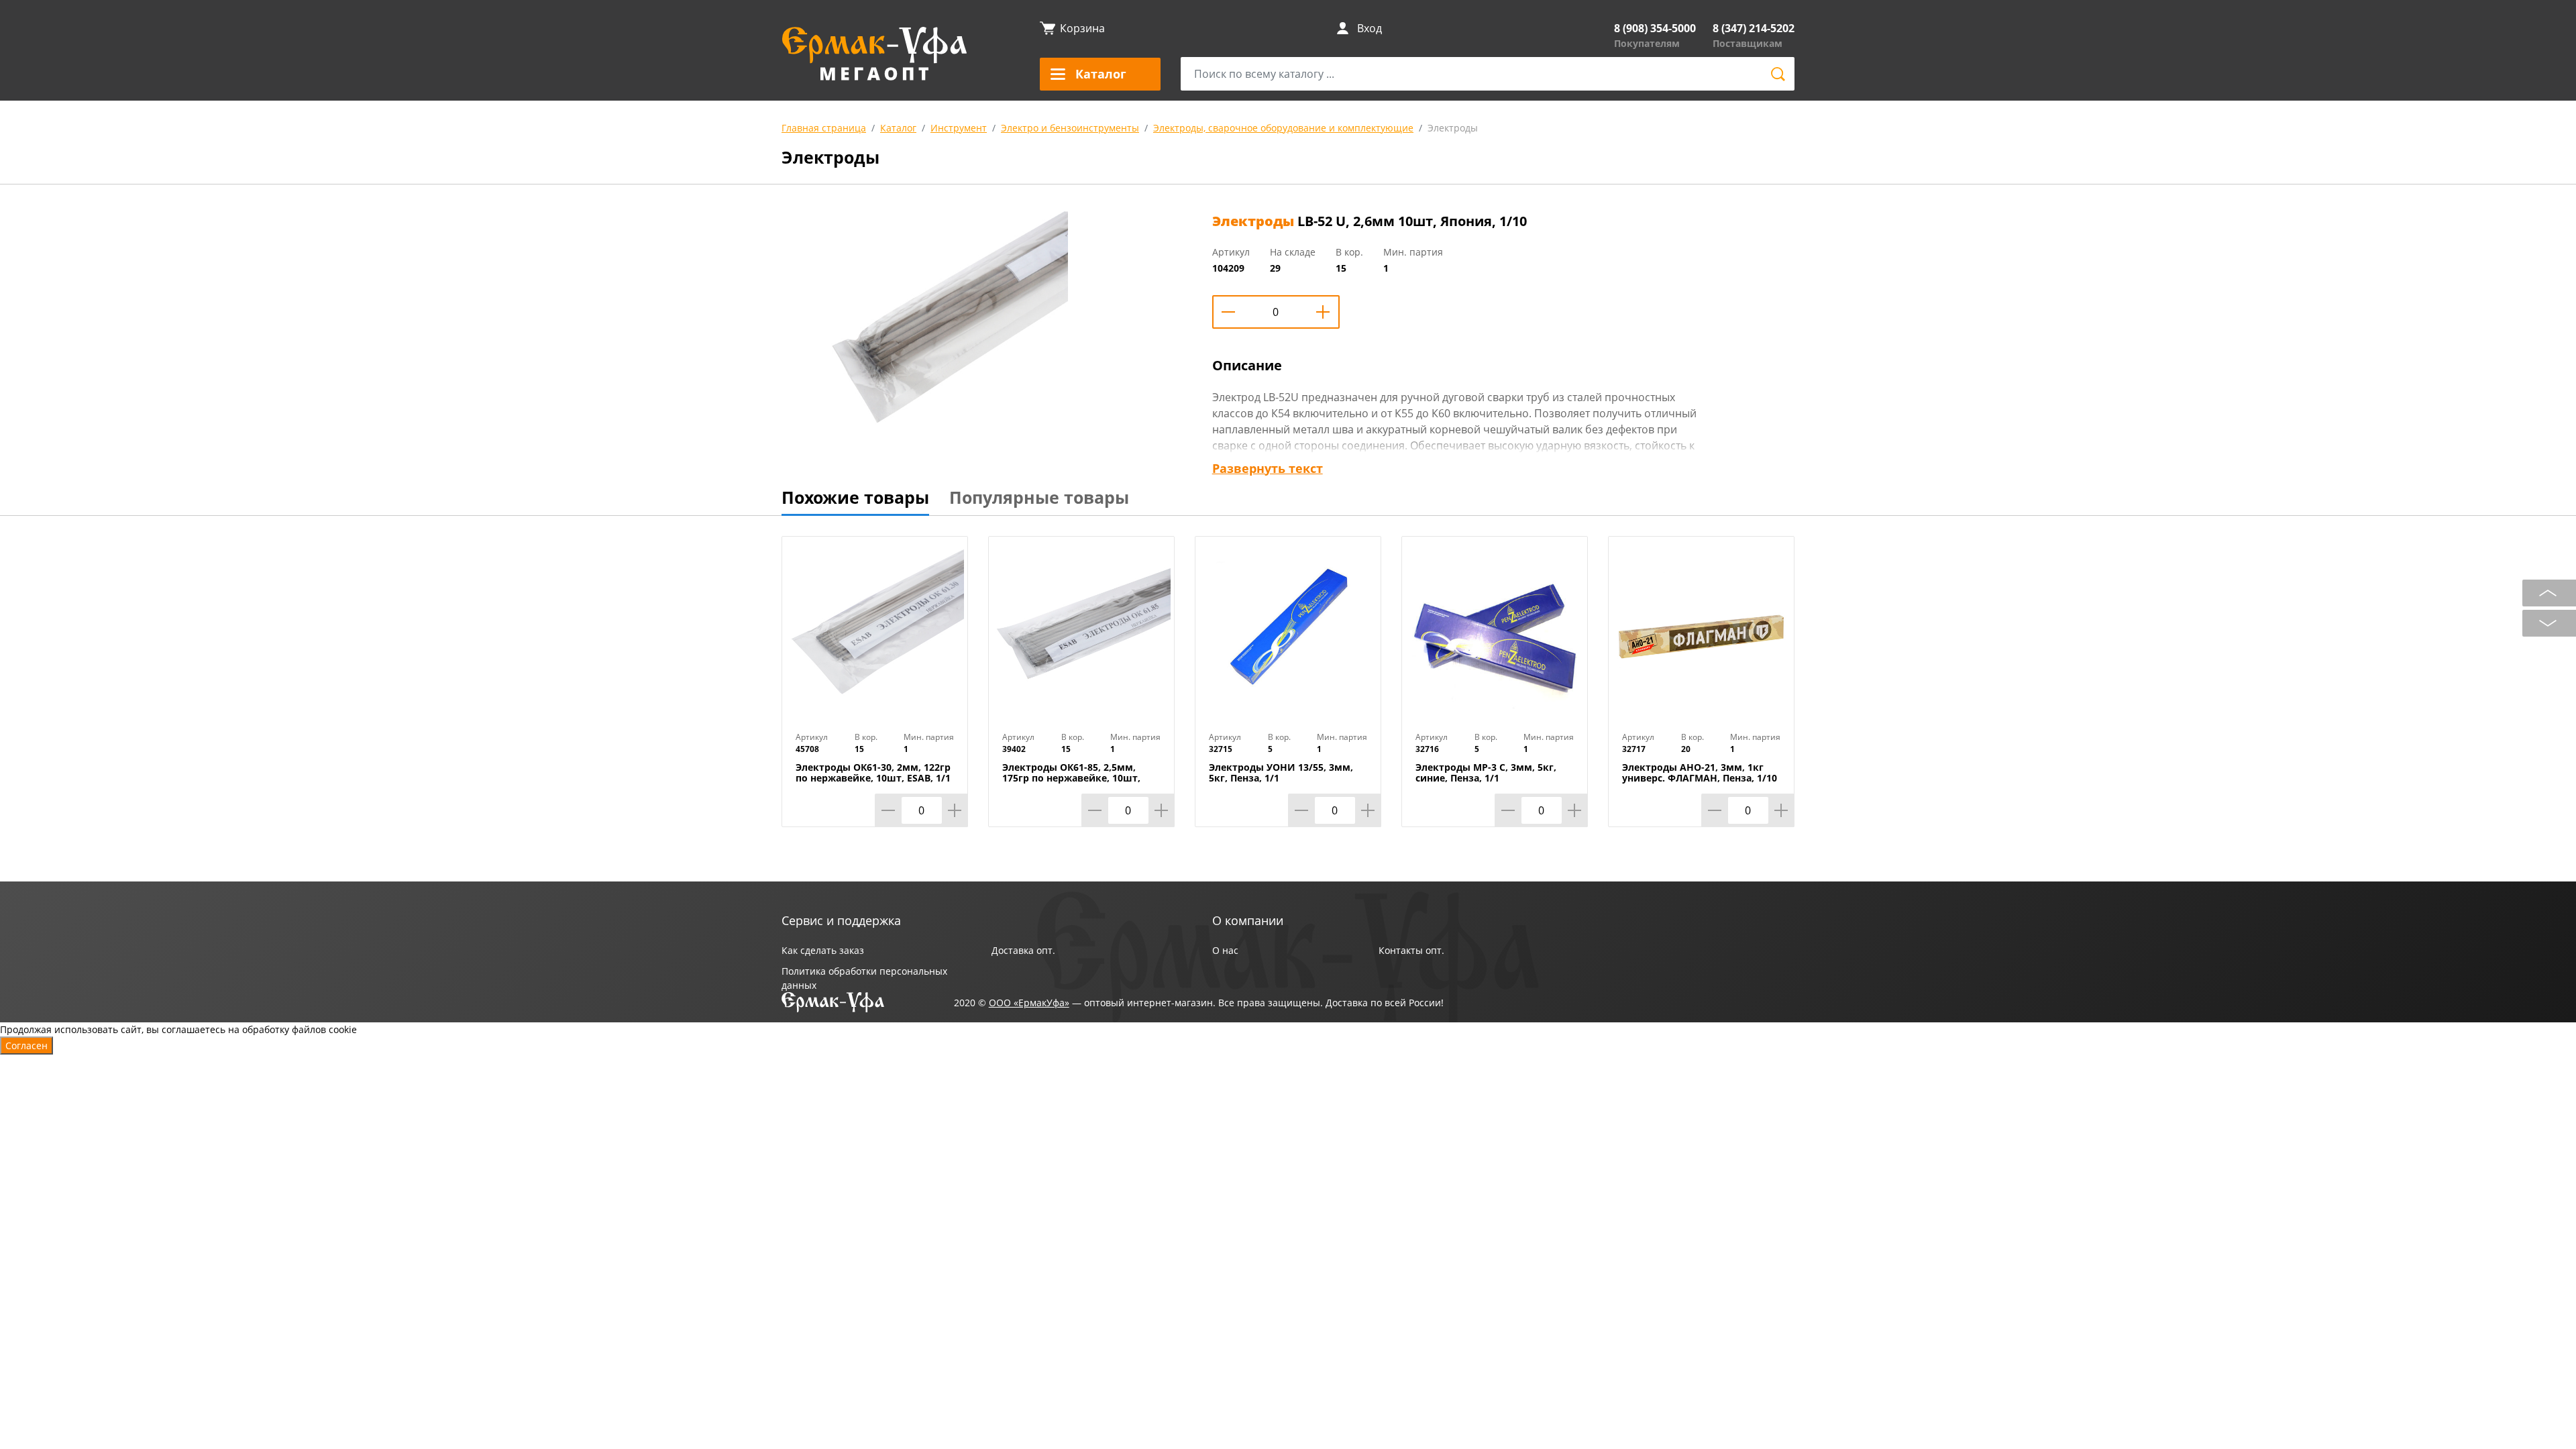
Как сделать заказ (823, 950)
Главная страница (824, 128)
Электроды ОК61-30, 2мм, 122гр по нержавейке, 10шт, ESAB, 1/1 (873, 773)
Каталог (898, 128)
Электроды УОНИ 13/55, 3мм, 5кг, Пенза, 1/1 (1281, 773)
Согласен (26, 1045)
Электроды (1453, 128)
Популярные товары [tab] (1039, 497)
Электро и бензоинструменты (1070, 128)
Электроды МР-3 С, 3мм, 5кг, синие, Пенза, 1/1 (1486, 773)
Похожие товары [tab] (855, 497)
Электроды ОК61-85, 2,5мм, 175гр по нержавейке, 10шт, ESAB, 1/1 (1071, 778)
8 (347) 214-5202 (1754, 28)
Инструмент (959, 128)
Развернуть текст (1268, 468)
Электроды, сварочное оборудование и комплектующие (1283, 128)
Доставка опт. (1023, 950)
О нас (1225, 950)
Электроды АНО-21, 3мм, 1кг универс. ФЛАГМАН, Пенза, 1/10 (1700, 773)
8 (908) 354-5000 (1655, 28)
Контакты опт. (1411, 950)
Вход (1370, 28)
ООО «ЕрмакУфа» (1029, 1003)
